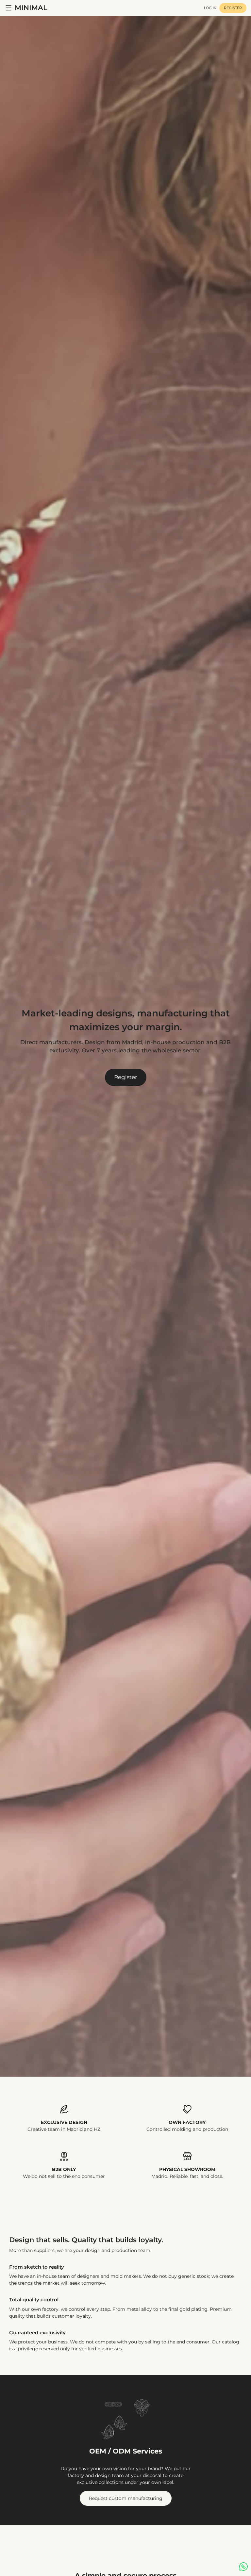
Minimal (31, 8)
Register (233, 8)
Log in (210, 8)
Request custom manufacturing (126, 2498)
